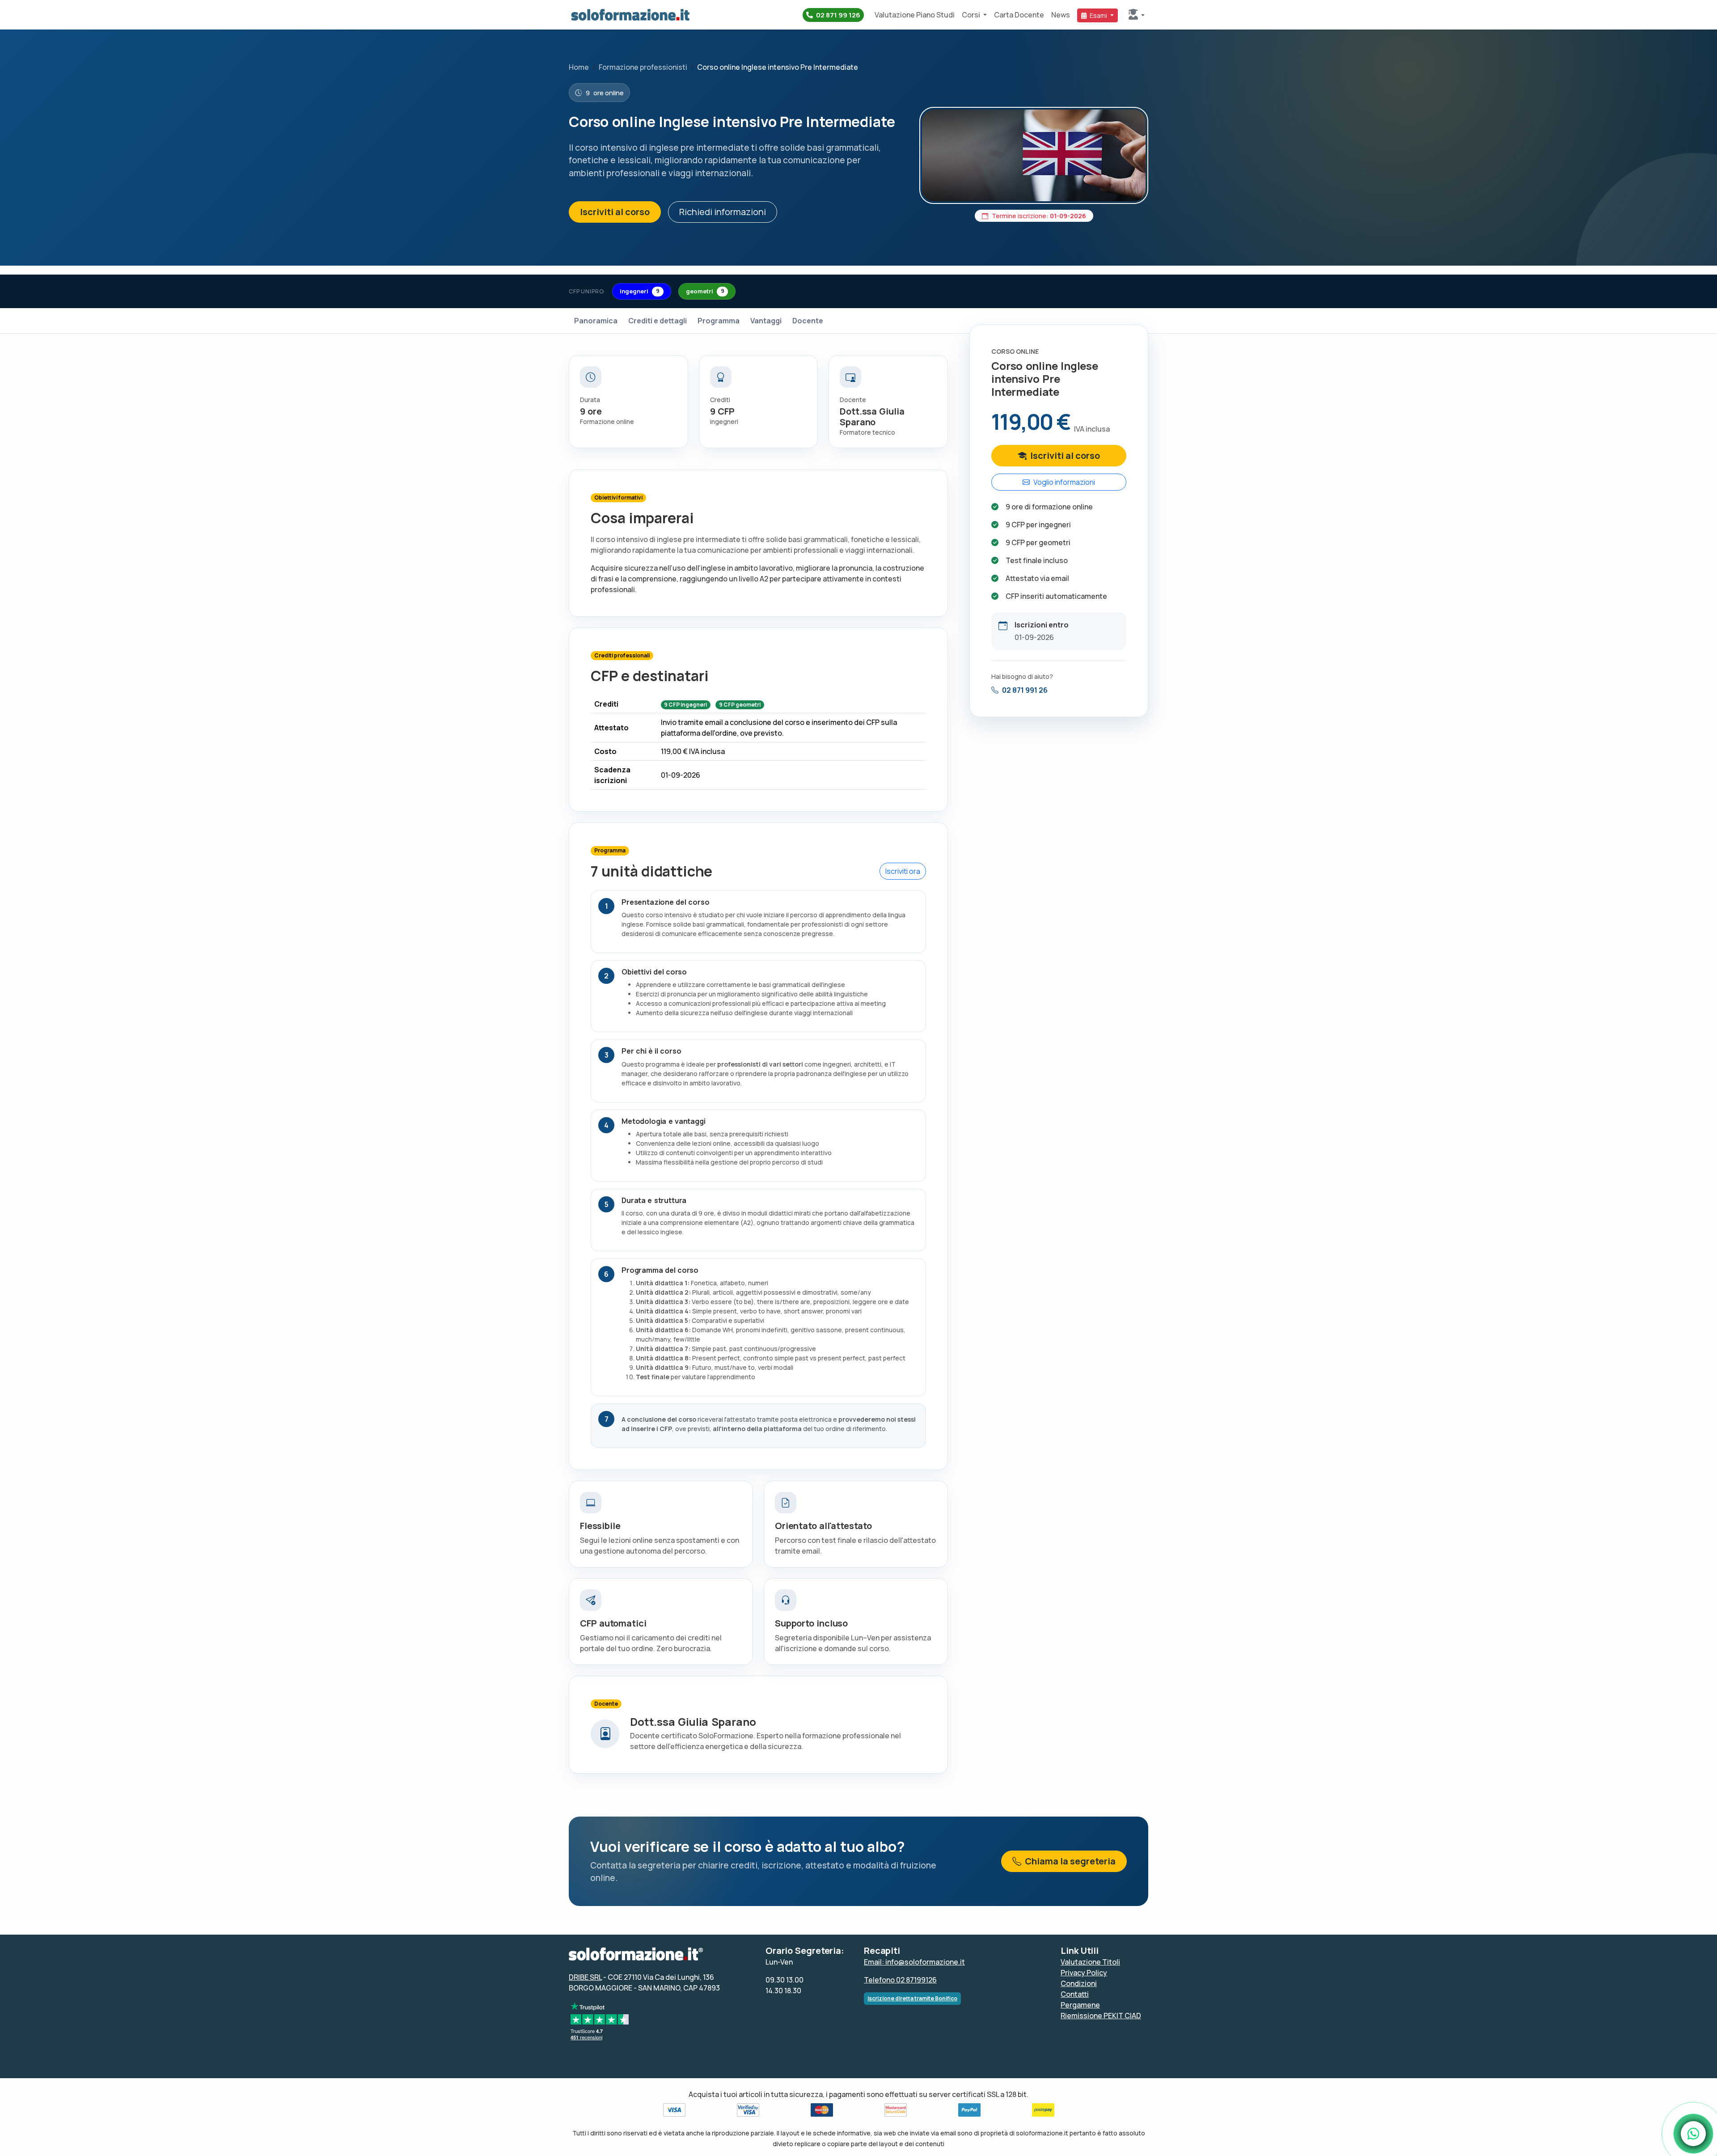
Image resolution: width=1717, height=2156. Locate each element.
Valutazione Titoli (1090, 1962)
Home (579, 67)
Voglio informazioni (1064, 482)
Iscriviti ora (903, 871)
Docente (808, 321)
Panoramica (596, 321)
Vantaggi (766, 321)
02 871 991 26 (1025, 690)
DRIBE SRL (585, 1977)
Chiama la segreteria (1070, 1861)
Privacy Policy (1084, 1973)
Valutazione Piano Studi (915, 15)
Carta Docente (1019, 15)
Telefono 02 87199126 (900, 1980)
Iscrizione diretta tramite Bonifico (912, 1998)
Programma (719, 321)
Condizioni (1079, 1983)
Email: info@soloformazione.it (914, 1962)
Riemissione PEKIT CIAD (1101, 2016)
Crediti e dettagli (658, 321)
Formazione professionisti (643, 67)
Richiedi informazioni (723, 212)
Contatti (1075, 1994)
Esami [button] (1098, 15)
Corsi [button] (972, 15)
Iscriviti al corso (615, 212)
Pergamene (1080, 2005)
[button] (1137, 15)
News (1061, 15)
